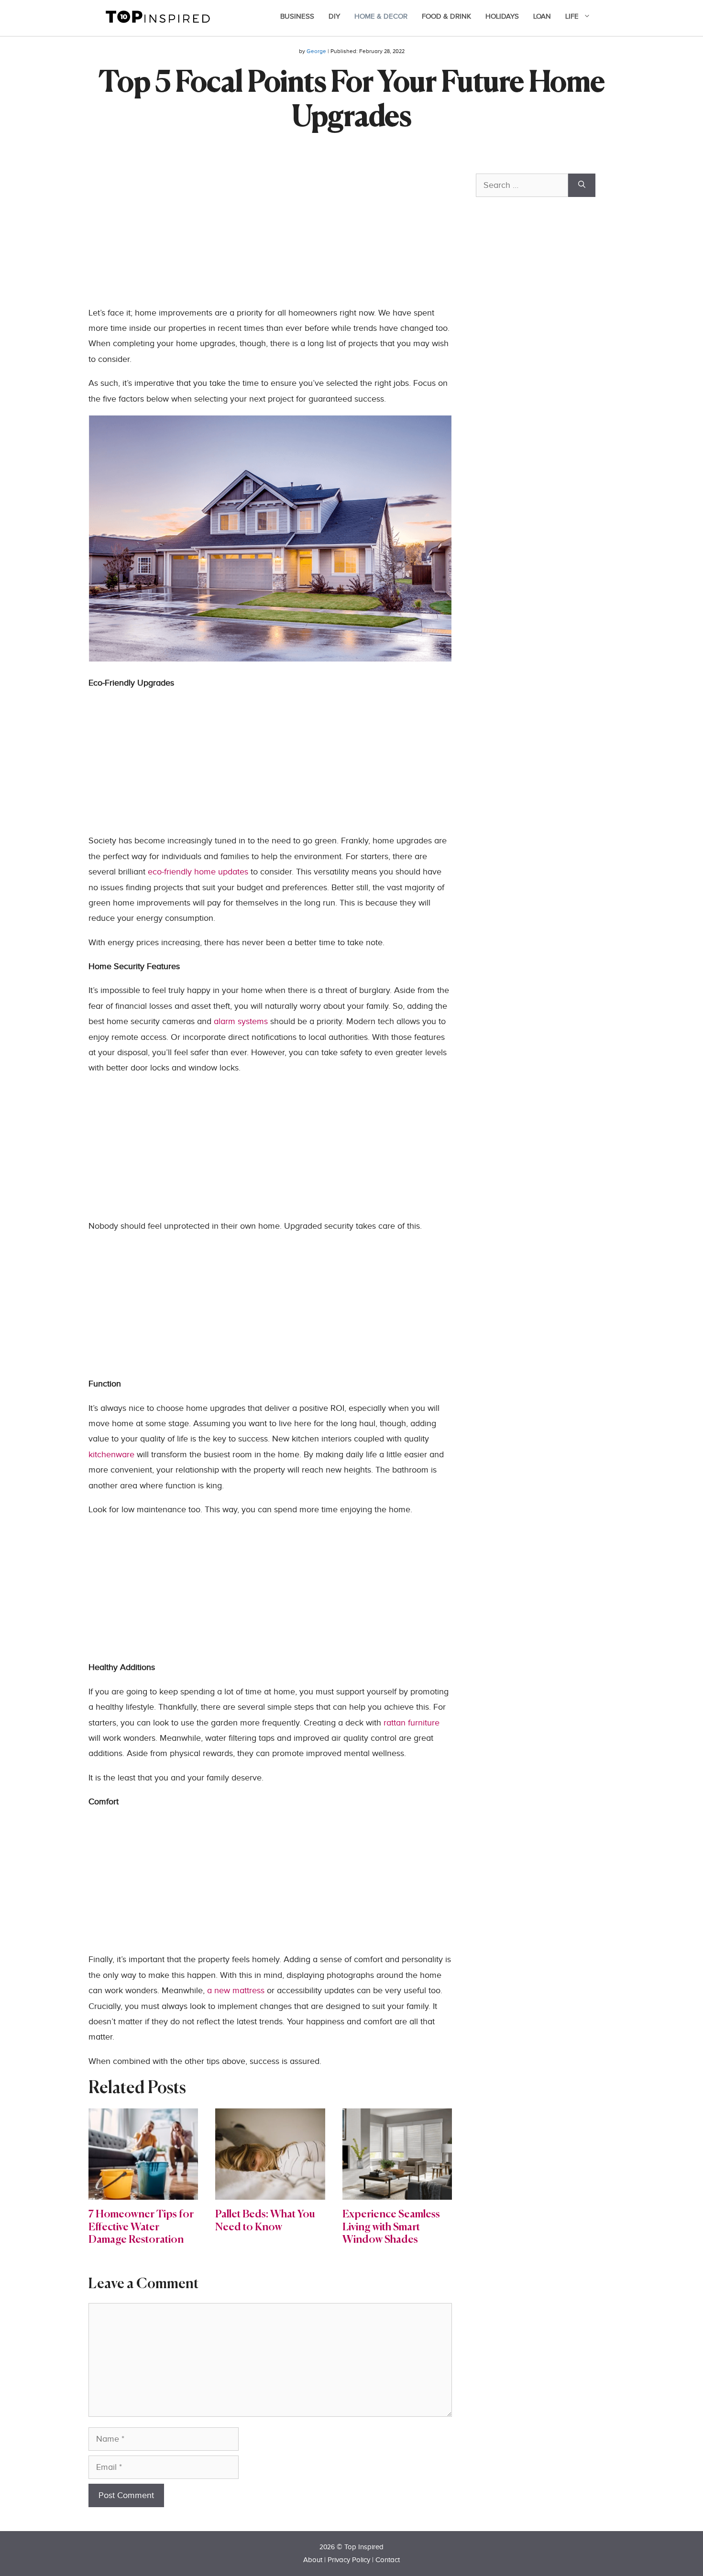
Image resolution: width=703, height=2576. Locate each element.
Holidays (502, 16)
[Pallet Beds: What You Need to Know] (270, 2192)
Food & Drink (446, 16)
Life (572, 16)
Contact (388, 2560)
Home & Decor (381, 16)
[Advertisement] (270, 239)
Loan (542, 16)
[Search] (582, 185)
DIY (334, 16)
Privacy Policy (349, 2560)
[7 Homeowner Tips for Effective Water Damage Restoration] (143, 2192)
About (313, 2560)
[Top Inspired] (158, 16)
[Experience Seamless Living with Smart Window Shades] (397, 2192)
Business (297, 16)
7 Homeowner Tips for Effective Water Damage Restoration (141, 2227)
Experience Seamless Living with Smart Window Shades (391, 2227)
